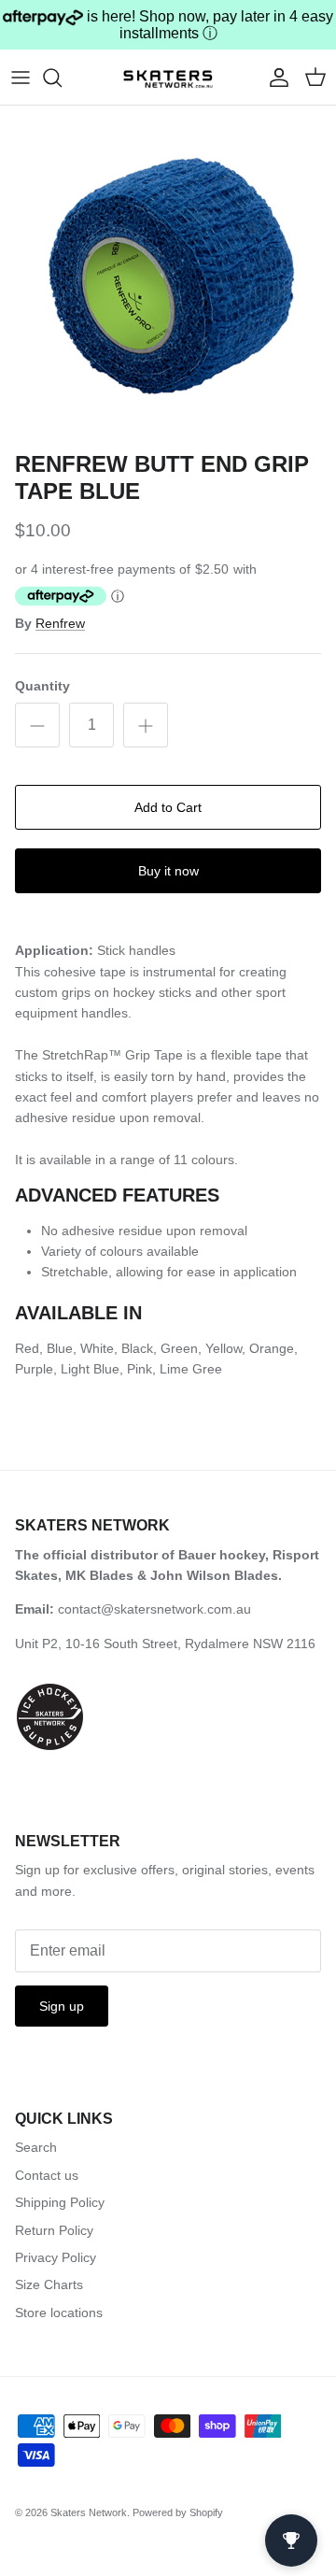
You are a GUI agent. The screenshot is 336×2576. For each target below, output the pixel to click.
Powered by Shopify (178, 2512)
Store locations (59, 2313)
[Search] (62, 78)
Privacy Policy (56, 2257)
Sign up (62, 2006)
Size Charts (49, 2284)
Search (36, 2147)
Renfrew (60, 623)
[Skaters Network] (168, 77)
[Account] (274, 78)
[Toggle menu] (21, 78)
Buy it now (168, 871)
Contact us (47, 2175)
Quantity (42, 686)
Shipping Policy (60, 2202)
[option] (168, 274)
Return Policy (54, 2230)
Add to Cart (168, 807)
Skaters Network (89, 2512)
